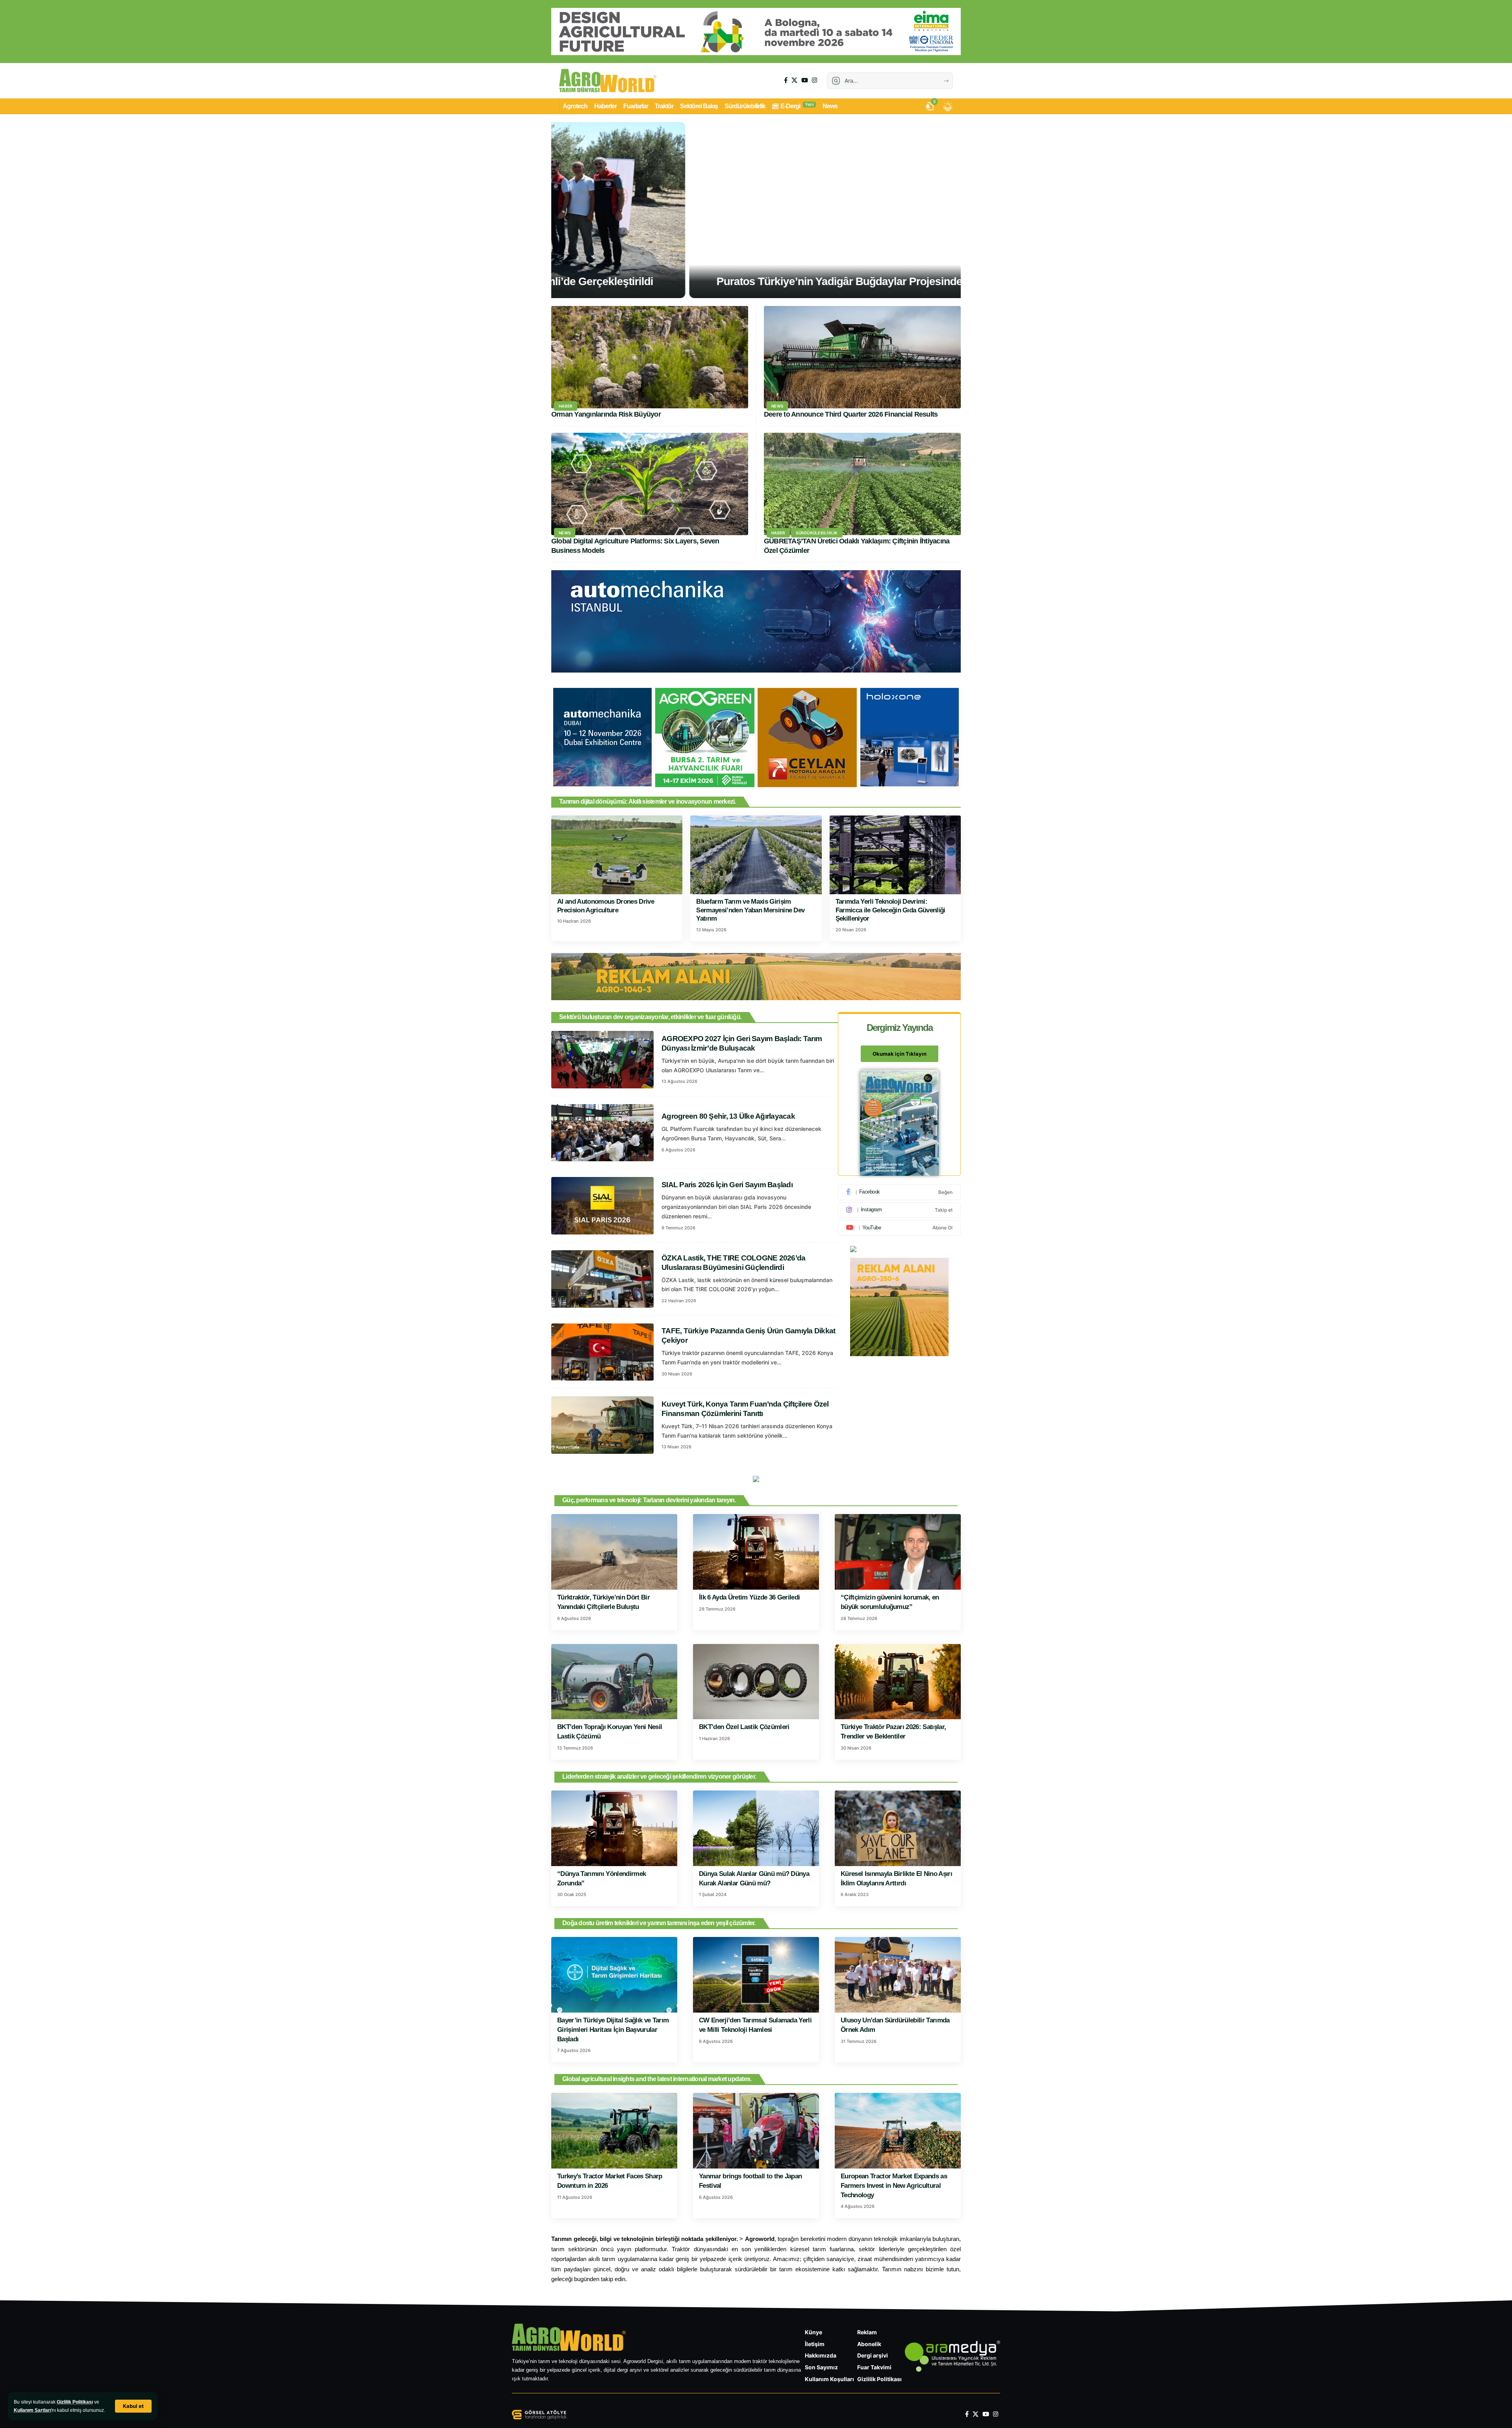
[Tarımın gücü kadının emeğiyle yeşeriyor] (756, 210)
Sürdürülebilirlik (817, 533)
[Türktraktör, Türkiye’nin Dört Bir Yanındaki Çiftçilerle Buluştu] (614, 1552)
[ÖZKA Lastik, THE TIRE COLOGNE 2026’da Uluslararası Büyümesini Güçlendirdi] (602, 1279)
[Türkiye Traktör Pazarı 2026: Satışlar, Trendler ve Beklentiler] (898, 1682)
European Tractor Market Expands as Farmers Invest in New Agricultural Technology (894, 2186)
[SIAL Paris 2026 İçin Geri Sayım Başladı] (602, 1206)
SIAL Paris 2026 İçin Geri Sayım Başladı (727, 1185)
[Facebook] (786, 80)
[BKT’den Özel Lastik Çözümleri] (756, 1682)
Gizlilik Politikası (75, 2402)
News (777, 406)
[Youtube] (899, 1227)
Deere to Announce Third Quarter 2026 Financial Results (851, 414)
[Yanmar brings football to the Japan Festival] (756, 2131)
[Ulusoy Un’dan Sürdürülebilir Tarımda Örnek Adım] (898, 1975)
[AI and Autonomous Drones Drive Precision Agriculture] (617, 855)
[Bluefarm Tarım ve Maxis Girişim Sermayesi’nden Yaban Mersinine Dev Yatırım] (756, 855)
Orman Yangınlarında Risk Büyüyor (606, 414)
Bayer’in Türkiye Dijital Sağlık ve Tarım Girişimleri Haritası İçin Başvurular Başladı (613, 2030)
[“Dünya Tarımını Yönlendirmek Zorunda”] (614, 1828)
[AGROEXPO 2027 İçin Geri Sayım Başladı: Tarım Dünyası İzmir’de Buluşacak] (602, 1060)
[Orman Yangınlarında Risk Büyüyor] (650, 357)
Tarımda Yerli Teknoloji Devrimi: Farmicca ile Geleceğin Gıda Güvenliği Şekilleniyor (890, 910)
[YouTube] (805, 80)
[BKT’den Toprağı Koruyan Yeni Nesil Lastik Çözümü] (614, 1682)
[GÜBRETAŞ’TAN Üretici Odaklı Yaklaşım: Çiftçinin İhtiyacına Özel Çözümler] (862, 484)
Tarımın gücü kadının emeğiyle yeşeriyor (756, 281)
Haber (566, 406)
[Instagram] (814, 80)
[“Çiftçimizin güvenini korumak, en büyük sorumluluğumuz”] (898, 1552)
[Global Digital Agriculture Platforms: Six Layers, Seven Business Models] (650, 484)
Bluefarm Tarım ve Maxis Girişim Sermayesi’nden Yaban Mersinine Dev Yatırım (750, 910)
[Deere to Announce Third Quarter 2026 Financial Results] (862, 357)
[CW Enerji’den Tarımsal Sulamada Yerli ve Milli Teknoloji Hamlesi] (756, 1975)
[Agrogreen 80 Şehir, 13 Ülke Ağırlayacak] (602, 1133)
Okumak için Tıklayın (900, 1054)
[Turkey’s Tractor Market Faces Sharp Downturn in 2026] (614, 2131)
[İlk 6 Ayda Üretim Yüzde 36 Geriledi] (756, 1552)
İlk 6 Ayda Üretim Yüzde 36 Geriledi (750, 1597)
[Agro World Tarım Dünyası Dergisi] (608, 81)
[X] (794, 80)
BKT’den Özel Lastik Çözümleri (744, 1727)
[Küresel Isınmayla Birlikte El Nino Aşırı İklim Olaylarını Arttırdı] (898, 1828)
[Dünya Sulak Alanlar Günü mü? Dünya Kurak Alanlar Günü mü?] (756, 1828)
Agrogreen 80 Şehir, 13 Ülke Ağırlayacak (728, 1116)
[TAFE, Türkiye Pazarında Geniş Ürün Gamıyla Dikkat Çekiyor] (602, 1352)
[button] (133, 2406)
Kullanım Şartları (32, 2410)
